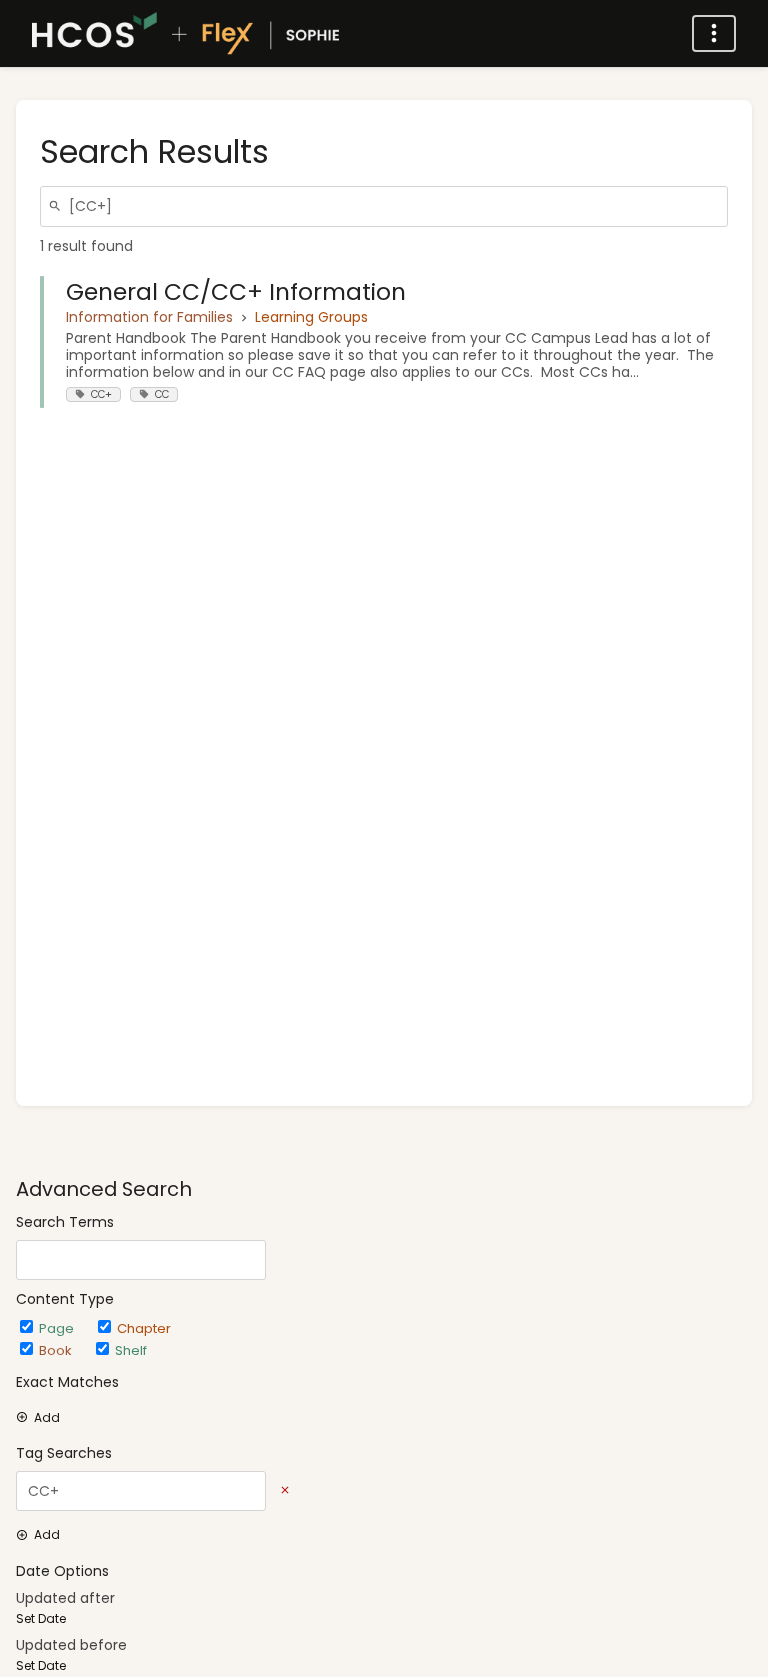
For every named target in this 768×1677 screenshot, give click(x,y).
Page (58, 1328)
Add (47, 1418)
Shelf (131, 1350)
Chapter (144, 1328)
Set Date (41, 1619)
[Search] (58, 206)
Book (57, 1350)
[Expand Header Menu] (714, 33)
